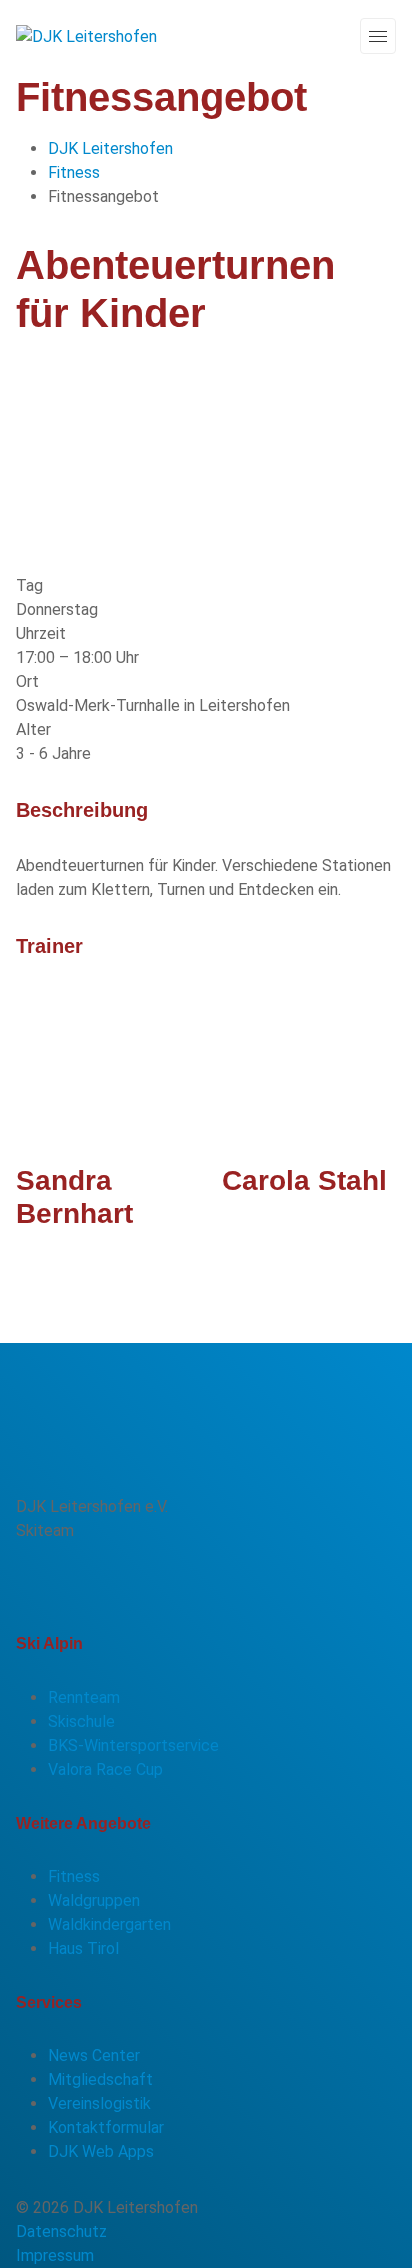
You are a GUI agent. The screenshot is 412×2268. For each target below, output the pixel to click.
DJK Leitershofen (110, 148)
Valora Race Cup (105, 1769)
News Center (94, 2055)
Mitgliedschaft (100, 2079)
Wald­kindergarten (109, 1924)
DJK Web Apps (101, 2151)
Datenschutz (61, 2231)
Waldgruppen (94, 1900)
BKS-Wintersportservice (133, 1745)
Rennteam (84, 1697)
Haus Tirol (83, 1948)
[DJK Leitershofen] (86, 35)
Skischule (81, 1721)
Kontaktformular (106, 2127)
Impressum (55, 2255)
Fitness (74, 172)
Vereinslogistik (99, 2103)
